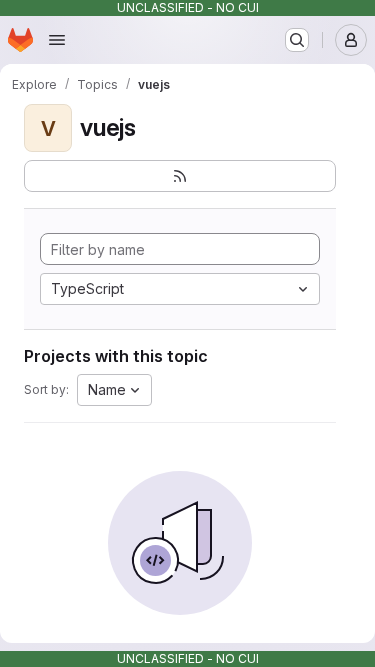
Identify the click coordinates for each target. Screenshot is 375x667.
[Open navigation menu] (57, 40)
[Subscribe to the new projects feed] (180, 176)
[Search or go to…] (297, 40)
